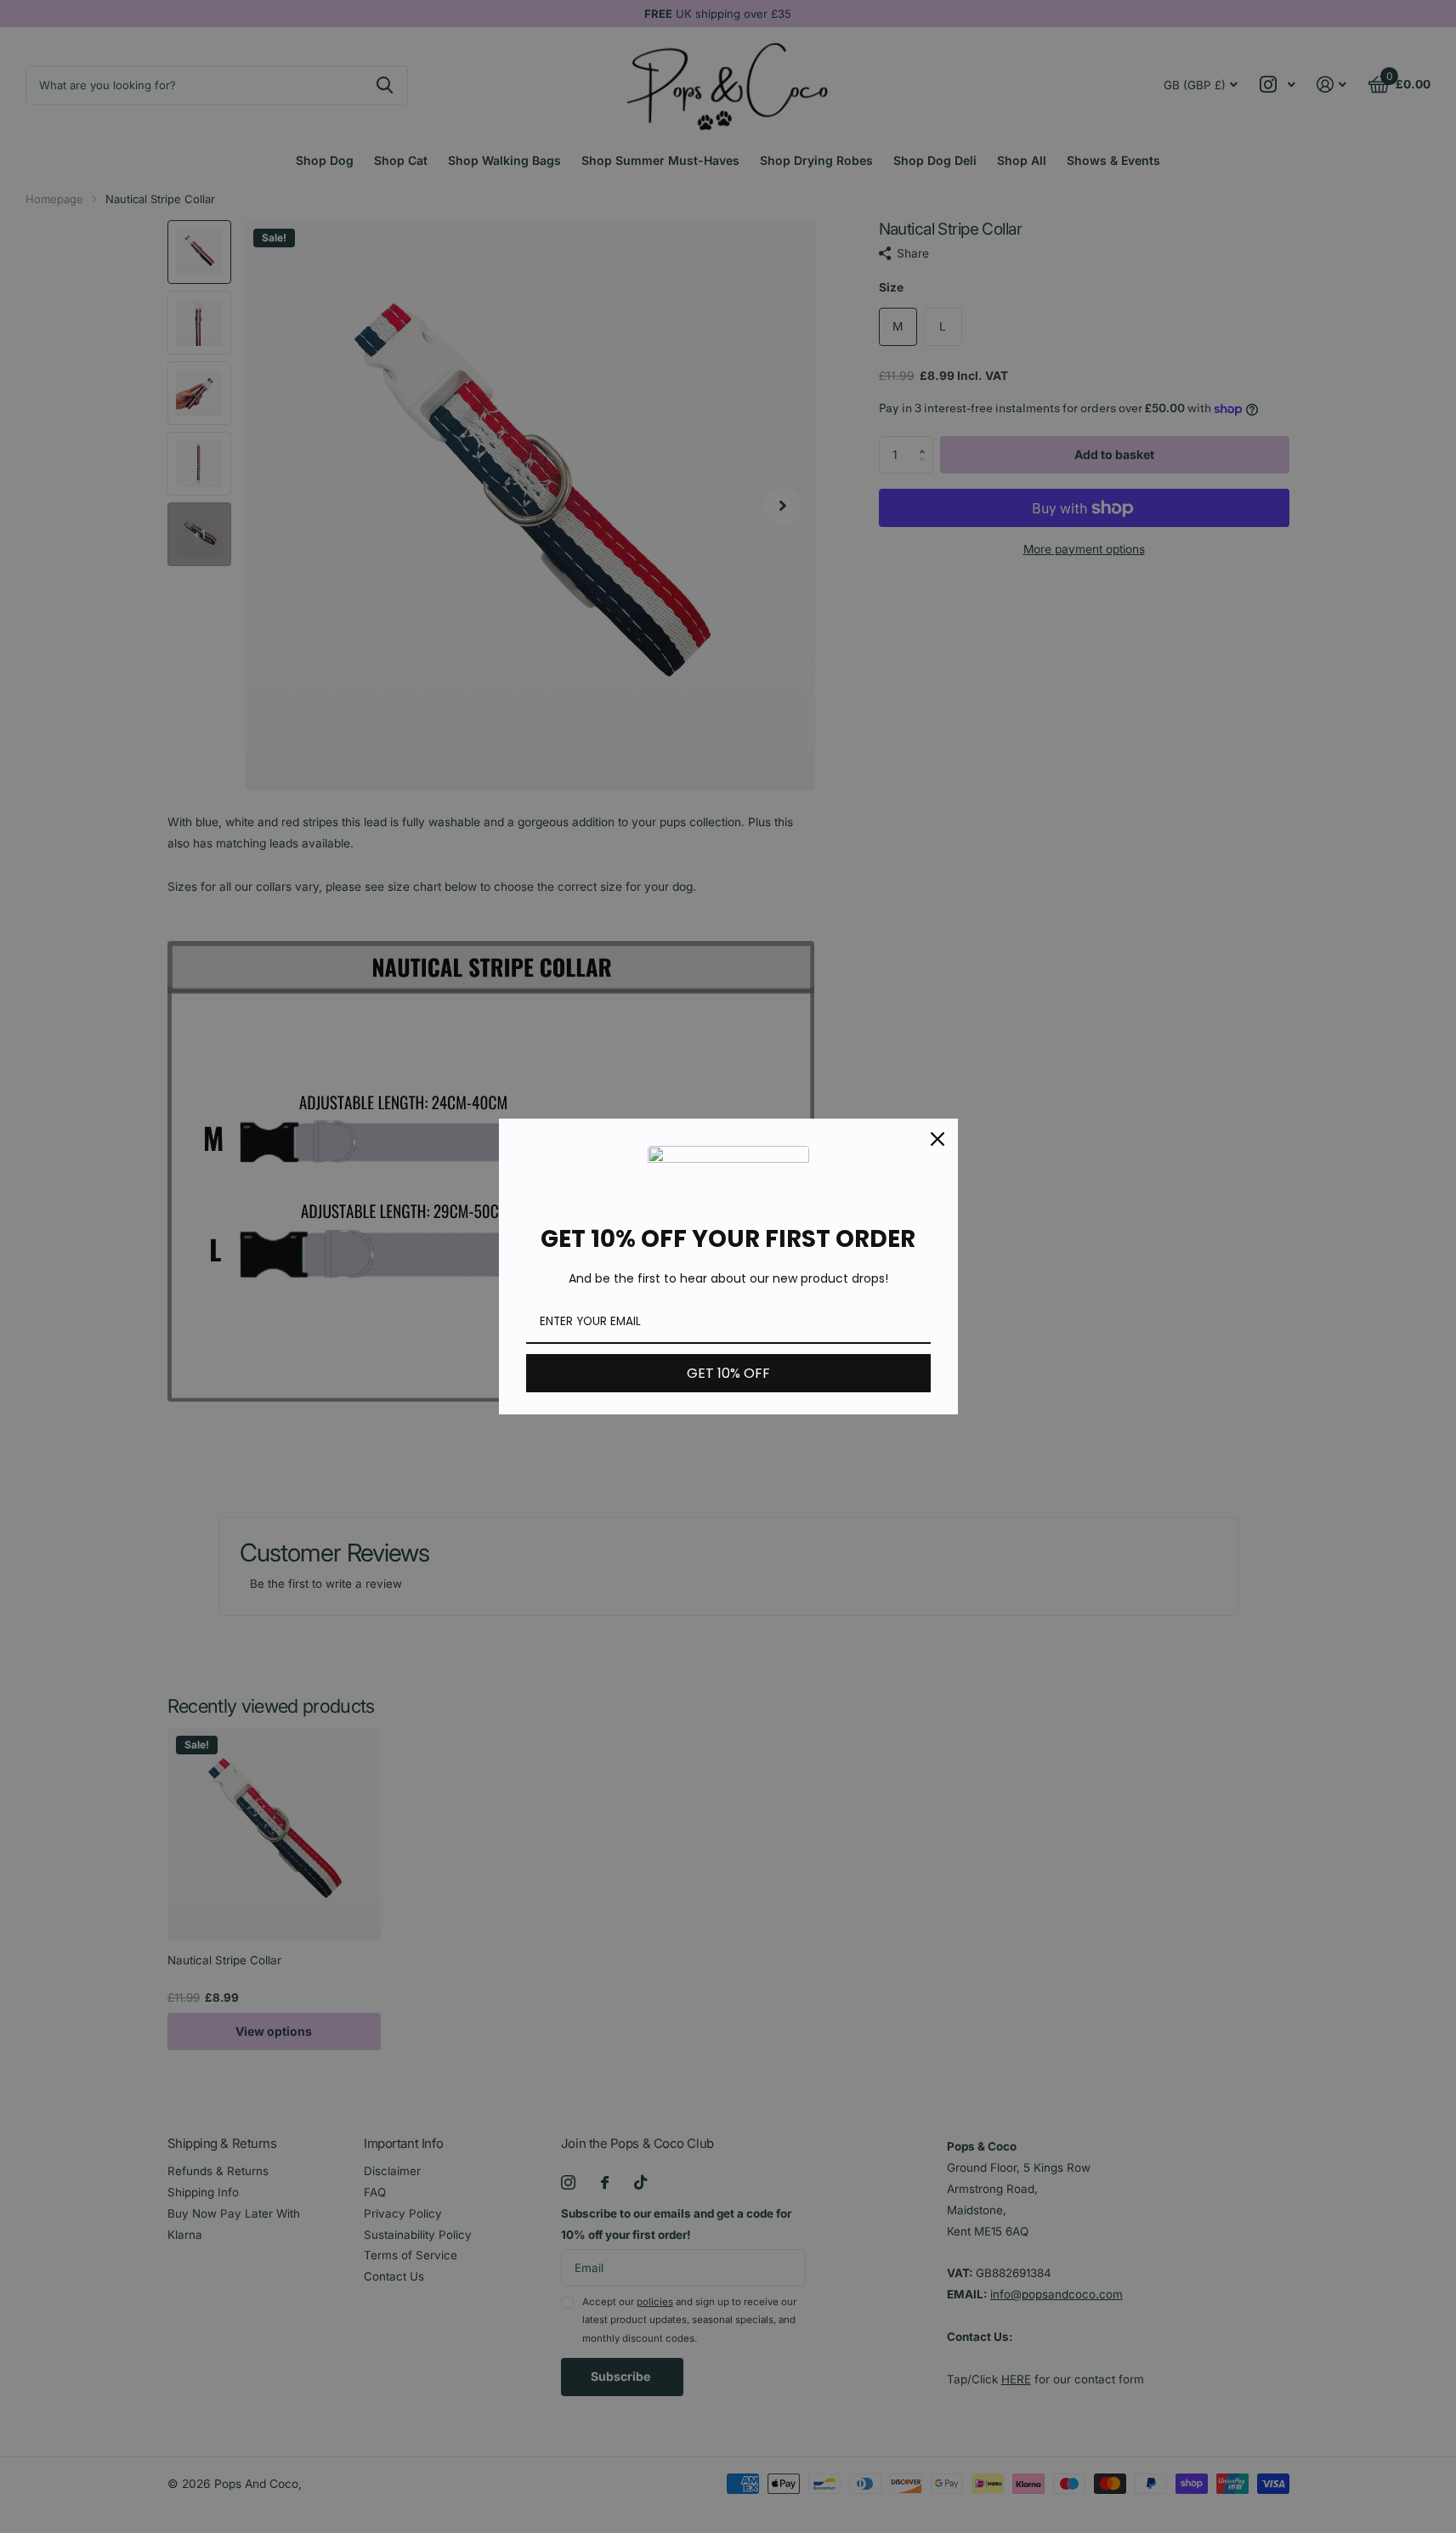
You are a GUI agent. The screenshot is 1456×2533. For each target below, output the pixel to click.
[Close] (938, 1139)
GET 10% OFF (728, 1373)
